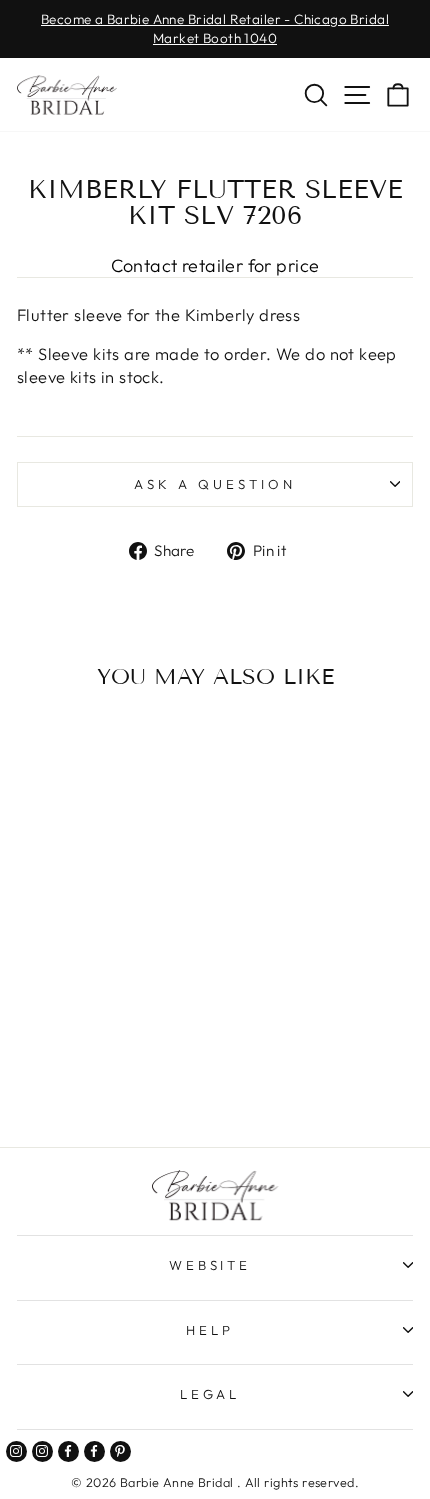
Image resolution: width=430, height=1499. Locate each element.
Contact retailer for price (215, 265)
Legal (210, 1394)
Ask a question (215, 484)
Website (210, 1265)
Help (210, 1330)
